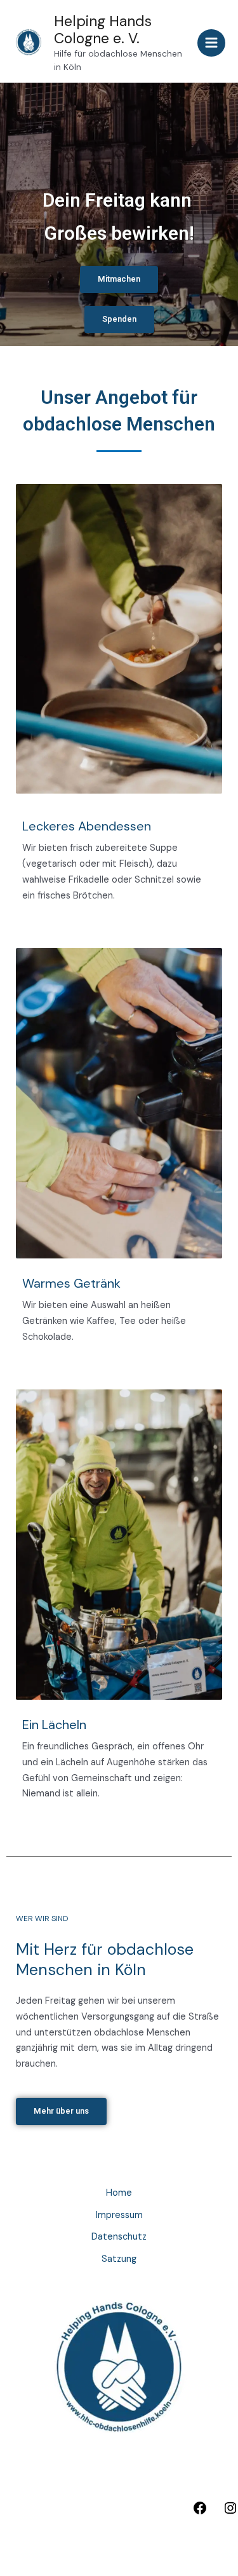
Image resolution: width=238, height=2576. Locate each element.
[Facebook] (200, 2513)
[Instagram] (230, 2513)
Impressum (119, 2215)
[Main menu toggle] (211, 43)
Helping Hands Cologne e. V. (103, 30)
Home (119, 2193)
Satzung (119, 2259)
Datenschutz (119, 2237)
